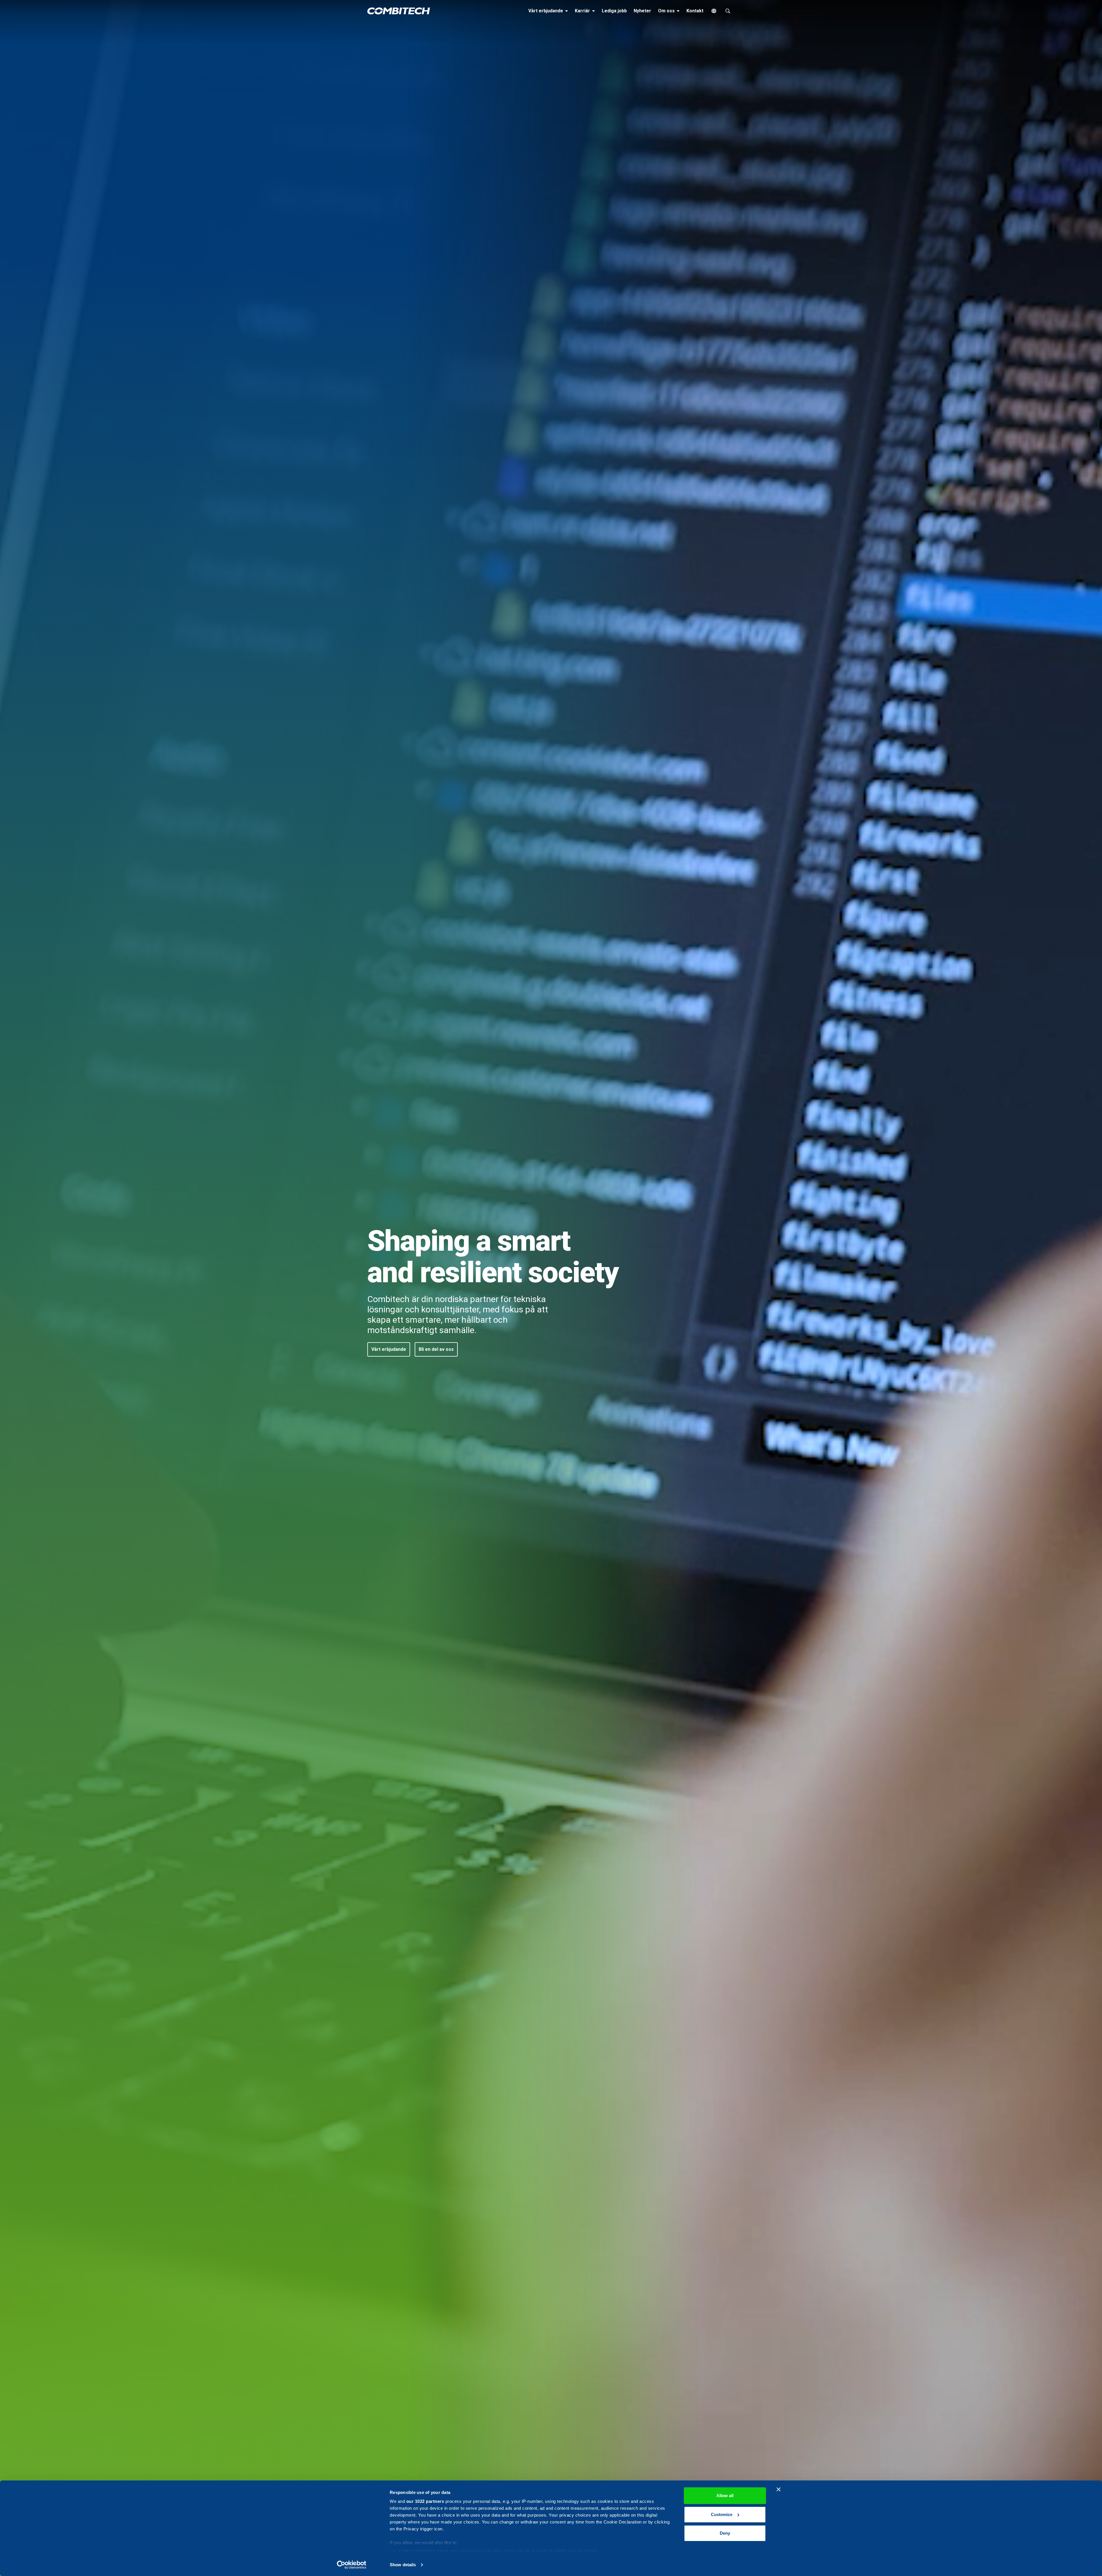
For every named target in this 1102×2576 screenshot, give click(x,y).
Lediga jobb (614, 11)
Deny (725, 2533)
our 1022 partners (425, 2501)
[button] (389, 1349)
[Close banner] (779, 2489)
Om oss (670, 11)
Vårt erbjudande (549, 11)
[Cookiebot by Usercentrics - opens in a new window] (352, 2565)
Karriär (586, 11)
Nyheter (642, 11)
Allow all (725, 2496)
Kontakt (695, 11)
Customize (722, 2514)
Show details (403, 2565)
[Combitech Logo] (399, 11)
